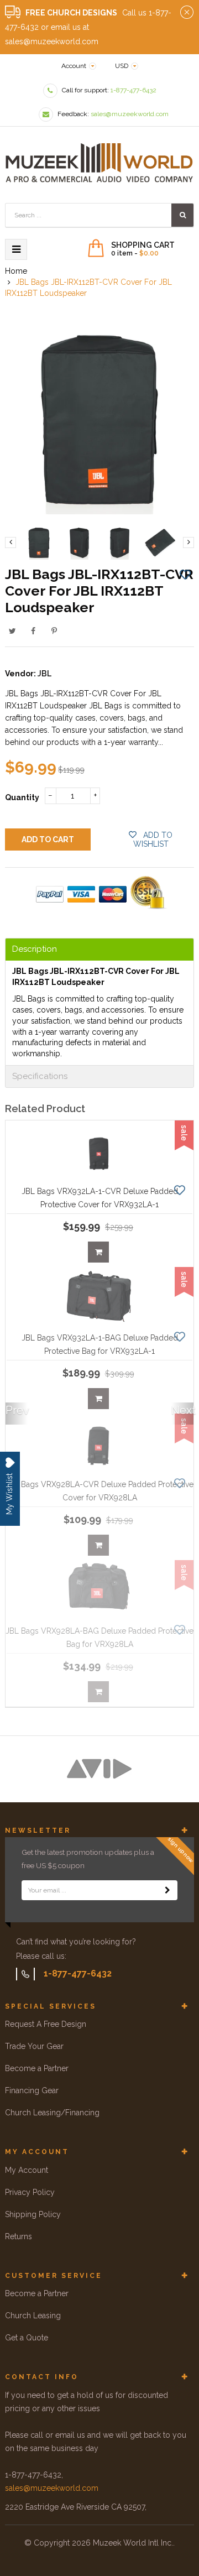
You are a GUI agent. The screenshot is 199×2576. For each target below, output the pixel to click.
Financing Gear (32, 2090)
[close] (187, 13)
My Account (27, 2170)
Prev (17, 1410)
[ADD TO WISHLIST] (185, 574)
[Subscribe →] (167, 1890)
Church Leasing (33, 2316)
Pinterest (54, 631)
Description (35, 949)
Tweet (12, 631)
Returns (19, 2236)
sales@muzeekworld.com (52, 2488)
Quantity (22, 797)
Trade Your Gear (34, 2046)
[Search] (182, 215)
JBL (44, 674)
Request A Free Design (46, 2024)
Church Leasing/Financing (52, 2113)
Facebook (33, 631)
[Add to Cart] (98, 1252)
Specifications (40, 1076)
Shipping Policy (33, 2214)
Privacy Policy (30, 2192)
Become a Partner (37, 2068)
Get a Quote (27, 2338)
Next (182, 1410)
